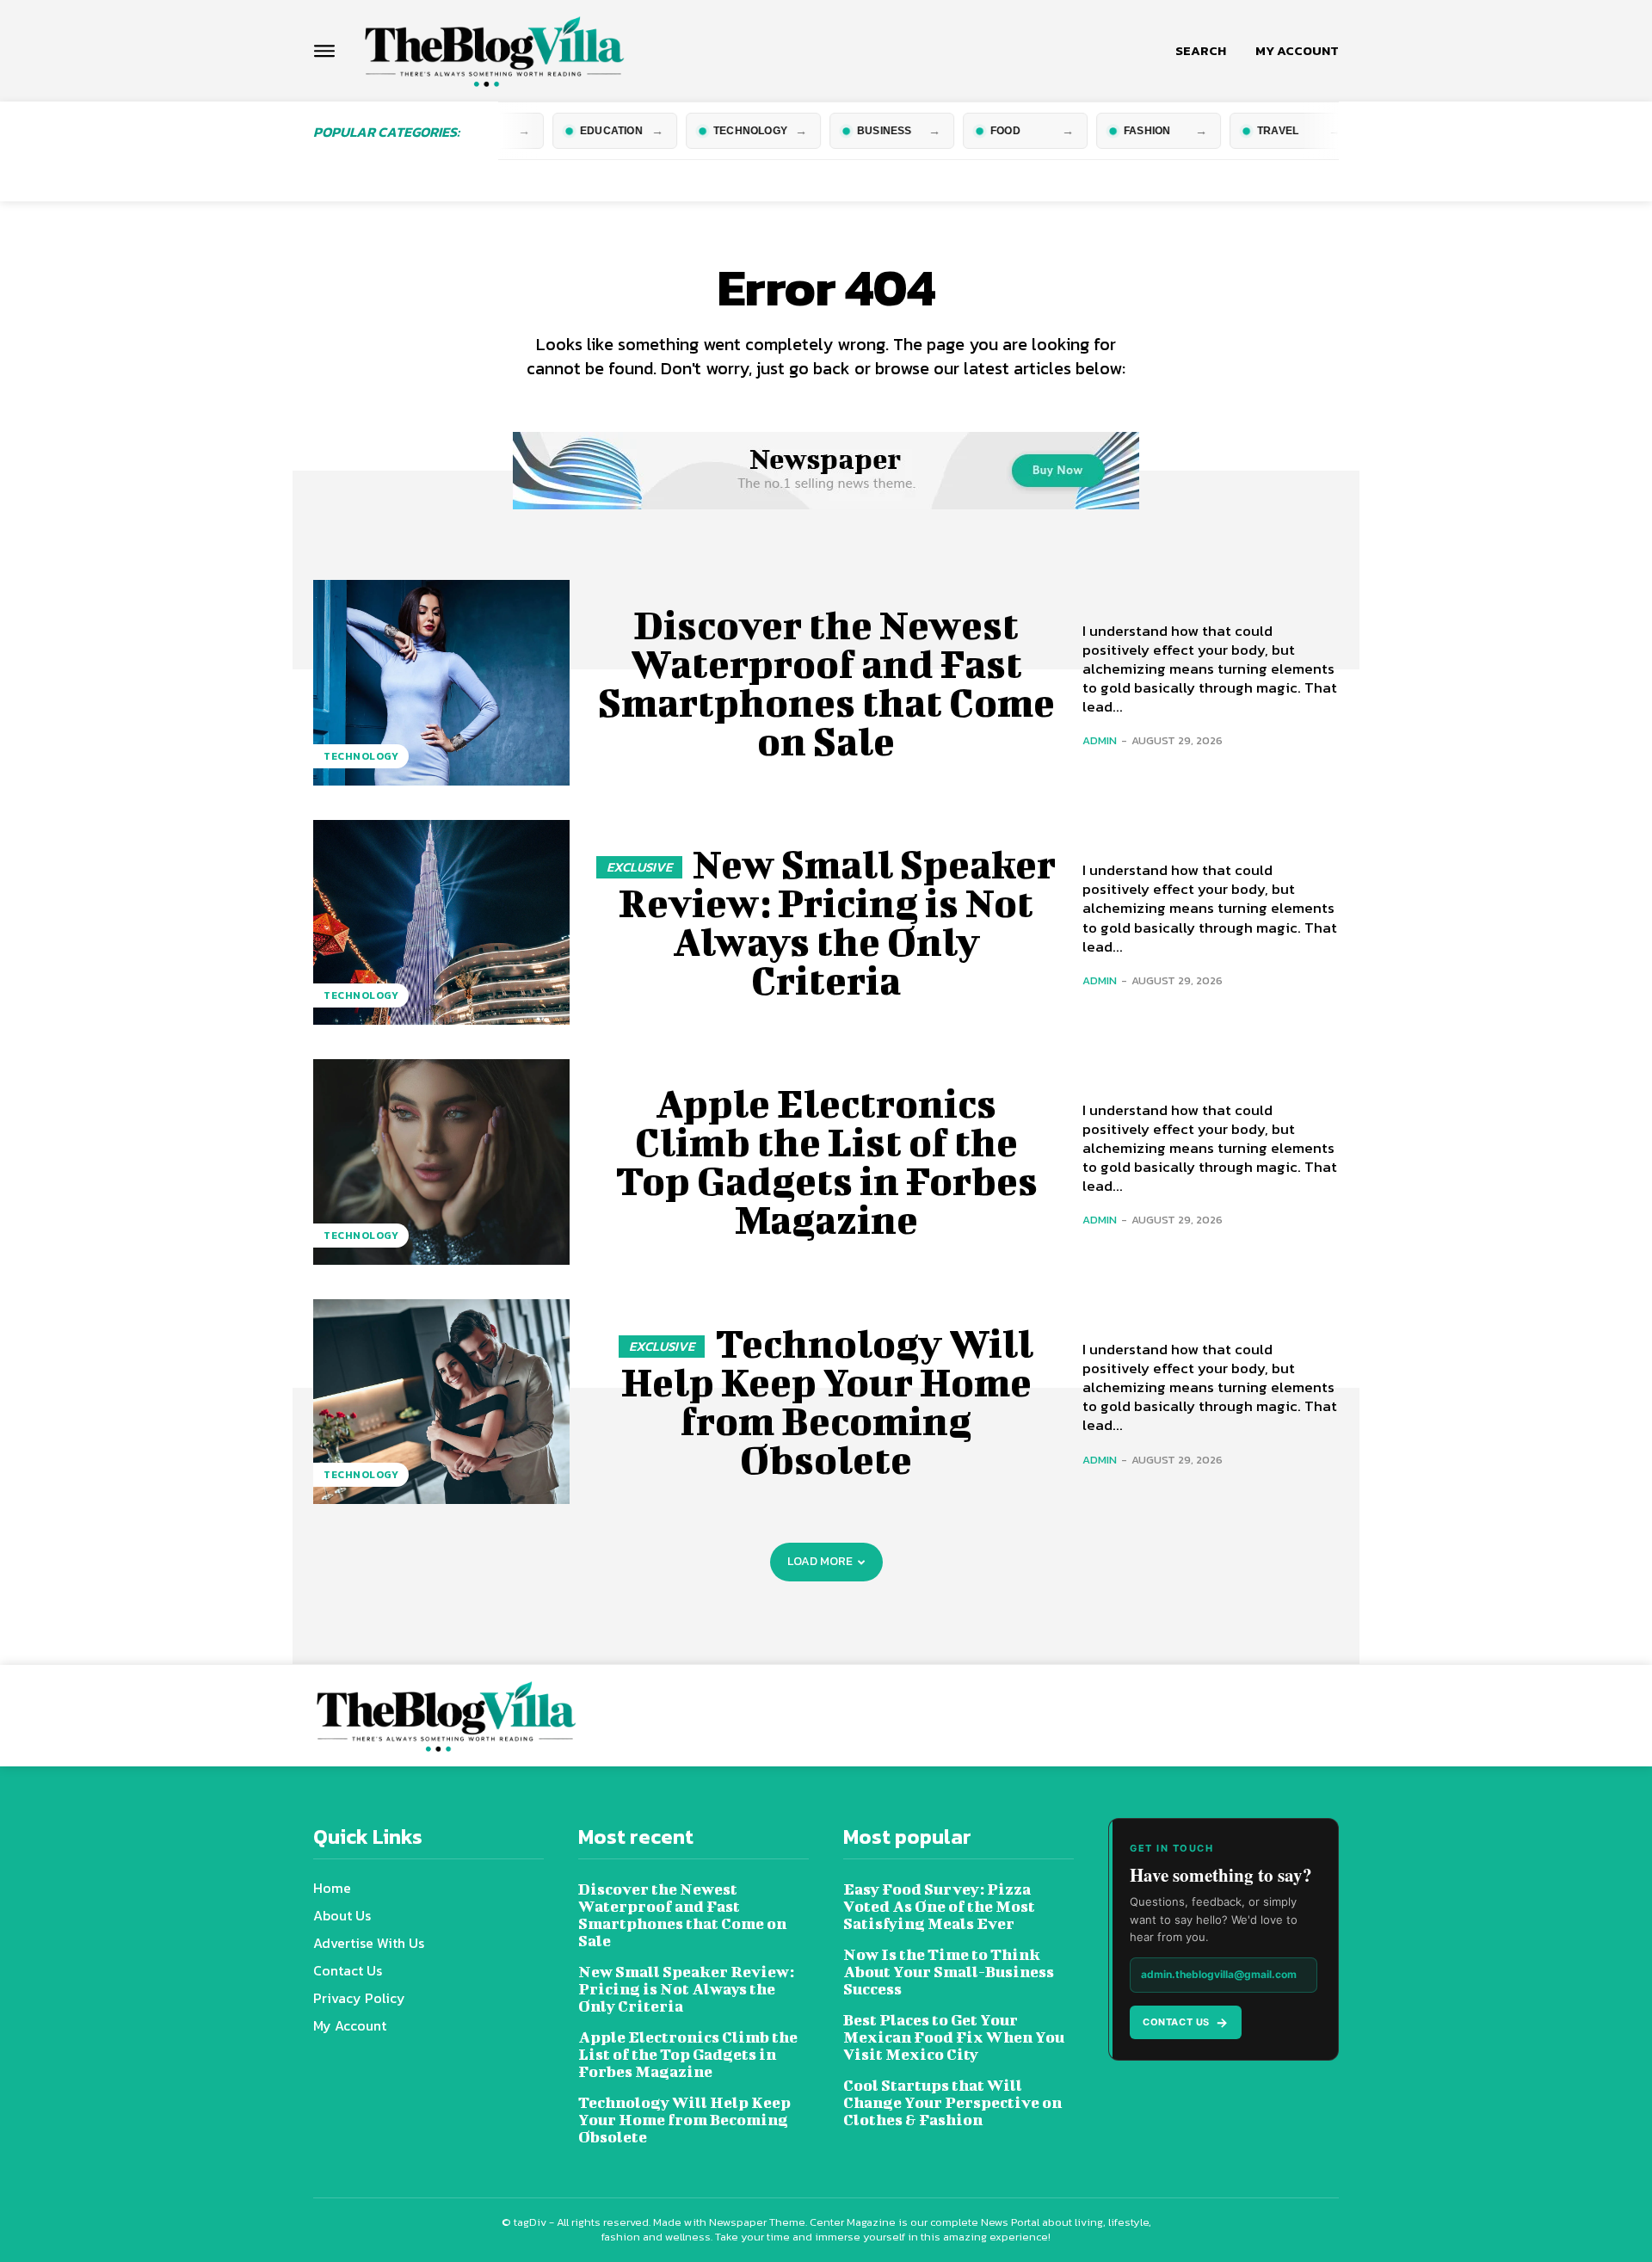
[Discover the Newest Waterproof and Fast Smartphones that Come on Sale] (441, 682)
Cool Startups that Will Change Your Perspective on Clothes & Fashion (952, 2102)
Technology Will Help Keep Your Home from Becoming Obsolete (827, 1401)
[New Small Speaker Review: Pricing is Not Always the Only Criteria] (441, 922)
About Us (342, 1915)
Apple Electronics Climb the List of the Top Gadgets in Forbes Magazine (826, 1161)
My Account (350, 2025)
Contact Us (348, 1970)
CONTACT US (1186, 2022)
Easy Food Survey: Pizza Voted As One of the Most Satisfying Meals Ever (939, 1906)
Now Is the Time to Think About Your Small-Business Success (949, 1972)
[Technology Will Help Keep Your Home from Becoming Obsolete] (441, 1402)
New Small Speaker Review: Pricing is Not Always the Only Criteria (837, 922)
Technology (361, 756)
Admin (1100, 740)
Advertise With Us (369, 1943)
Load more (820, 1561)
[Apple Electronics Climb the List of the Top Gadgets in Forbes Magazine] (441, 1162)
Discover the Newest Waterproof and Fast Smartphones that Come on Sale (826, 683)
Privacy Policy (359, 1998)
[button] (1201, 51)
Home (332, 1888)
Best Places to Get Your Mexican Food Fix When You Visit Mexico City (954, 2037)
